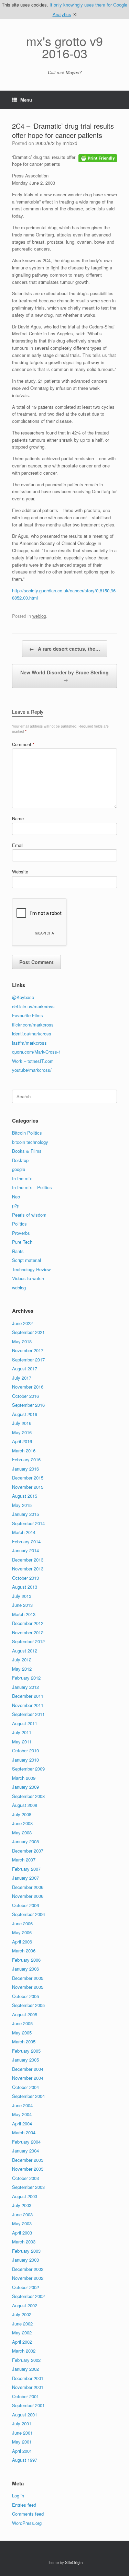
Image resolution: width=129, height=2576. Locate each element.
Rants (18, 1251)
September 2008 (28, 1796)
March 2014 (24, 1532)
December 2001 (28, 2378)
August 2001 (25, 2415)
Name (18, 818)
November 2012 (28, 1632)
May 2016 (22, 1432)
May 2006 (22, 1932)
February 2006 (26, 1960)
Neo (16, 1197)
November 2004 (28, 2078)
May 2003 (22, 2223)
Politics (19, 1224)
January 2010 (25, 1760)
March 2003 (24, 2242)
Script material (26, 1260)
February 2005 (26, 2051)
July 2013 (22, 1596)
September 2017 (28, 1360)
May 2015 (22, 1505)
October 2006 (25, 1905)
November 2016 (28, 1387)
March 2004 (24, 2132)
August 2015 (25, 1496)
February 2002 (26, 2360)
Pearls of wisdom (29, 1215)
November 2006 (28, 1896)
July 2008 (22, 1814)
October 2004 (25, 2087)
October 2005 (25, 1996)
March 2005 (24, 2041)
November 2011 (28, 1705)
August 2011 (25, 1723)
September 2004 (28, 2096)
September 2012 (28, 1641)
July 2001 (22, 2423)
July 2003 (22, 2205)
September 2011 (28, 1714)
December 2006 (28, 1887)
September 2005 (28, 2005)
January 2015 (25, 1514)
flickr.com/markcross (33, 1025)
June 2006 (22, 1923)
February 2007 (26, 1869)
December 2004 (28, 2069)
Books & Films (27, 1151)
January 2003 (25, 2260)
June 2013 (22, 1605)
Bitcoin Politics (27, 1133)
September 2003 (28, 2187)
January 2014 (25, 1550)
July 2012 (22, 1660)
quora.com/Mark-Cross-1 (36, 1052)
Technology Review (31, 1269)
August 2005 (25, 2014)
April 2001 (22, 2451)
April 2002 (22, 2342)
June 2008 (22, 1823)
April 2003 (22, 2233)
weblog (39, 616)
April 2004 (22, 2124)
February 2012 (26, 1678)
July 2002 (22, 2314)
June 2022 (22, 1323)
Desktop (20, 1160)
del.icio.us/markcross (33, 1006)
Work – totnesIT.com (33, 1061)
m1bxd (70, 143)
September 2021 (28, 1332)
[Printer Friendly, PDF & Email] (98, 158)
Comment (23, 744)
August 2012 (25, 1651)
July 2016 (22, 1423)
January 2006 (25, 1969)
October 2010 (25, 1750)
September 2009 (28, 1769)
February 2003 (26, 2251)
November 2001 (28, 2387)
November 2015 (28, 1487)
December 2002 (28, 2269)
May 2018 (22, 1341)
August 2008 (25, 1805)
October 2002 (25, 2287)
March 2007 (24, 1860)
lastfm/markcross (29, 1043)
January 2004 (25, 2151)
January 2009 (25, 1787)
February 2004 (26, 2142)
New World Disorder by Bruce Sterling (64, 676)
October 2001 (25, 2396)
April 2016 (22, 1441)
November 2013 (28, 1569)
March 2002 (24, 2351)
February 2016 (26, 1459)
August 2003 (25, 2196)
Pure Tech (22, 1242)
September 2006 (28, 1914)
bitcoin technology (30, 1142)
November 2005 (28, 1987)
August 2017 (25, 1368)
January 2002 (25, 2369)
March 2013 (24, 1614)
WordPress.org (27, 2523)
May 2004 (22, 2114)
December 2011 (28, 1696)
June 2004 (22, 2105)
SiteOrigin (74, 2562)
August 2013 (25, 1587)
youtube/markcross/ (32, 1070)
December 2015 (28, 1478)
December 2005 (28, 1978)
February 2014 (26, 1541)
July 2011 (22, 1732)
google (19, 1169)
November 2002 (28, 2278)
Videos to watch (28, 1278)
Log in (18, 2496)
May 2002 (22, 2333)
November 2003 (28, 2169)
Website (20, 872)
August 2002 (25, 2305)
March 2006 (24, 1951)
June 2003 (22, 2214)
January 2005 (25, 2060)
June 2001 (22, 2433)
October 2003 (25, 2178)
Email (18, 845)
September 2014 (28, 1523)
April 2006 (22, 1942)
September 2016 (28, 1405)
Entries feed (24, 2505)
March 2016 (24, 1451)
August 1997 (25, 2460)
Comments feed (28, 2514)
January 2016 (25, 1469)
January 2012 (25, 1687)
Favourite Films (28, 1015)
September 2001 (28, 2405)
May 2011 (22, 1742)
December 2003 (28, 2160)
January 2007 (25, 1878)
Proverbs (21, 1233)
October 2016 (25, 1396)
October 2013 (25, 1578)
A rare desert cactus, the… (65, 649)
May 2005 (22, 2033)
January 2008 (25, 1841)
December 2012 (28, 1623)
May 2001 (22, 2442)
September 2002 (28, 2296)
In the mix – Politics (32, 1187)
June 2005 (22, 2023)
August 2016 (25, 1414)
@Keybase (23, 997)
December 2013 (28, 1560)
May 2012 (22, 1669)
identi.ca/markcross (32, 1034)
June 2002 (22, 2324)
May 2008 (22, 1832)
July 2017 (22, 1378)
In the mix (22, 1178)
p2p (16, 1205)
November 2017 (28, 1350)
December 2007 (28, 1851)
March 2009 (24, 1778)
